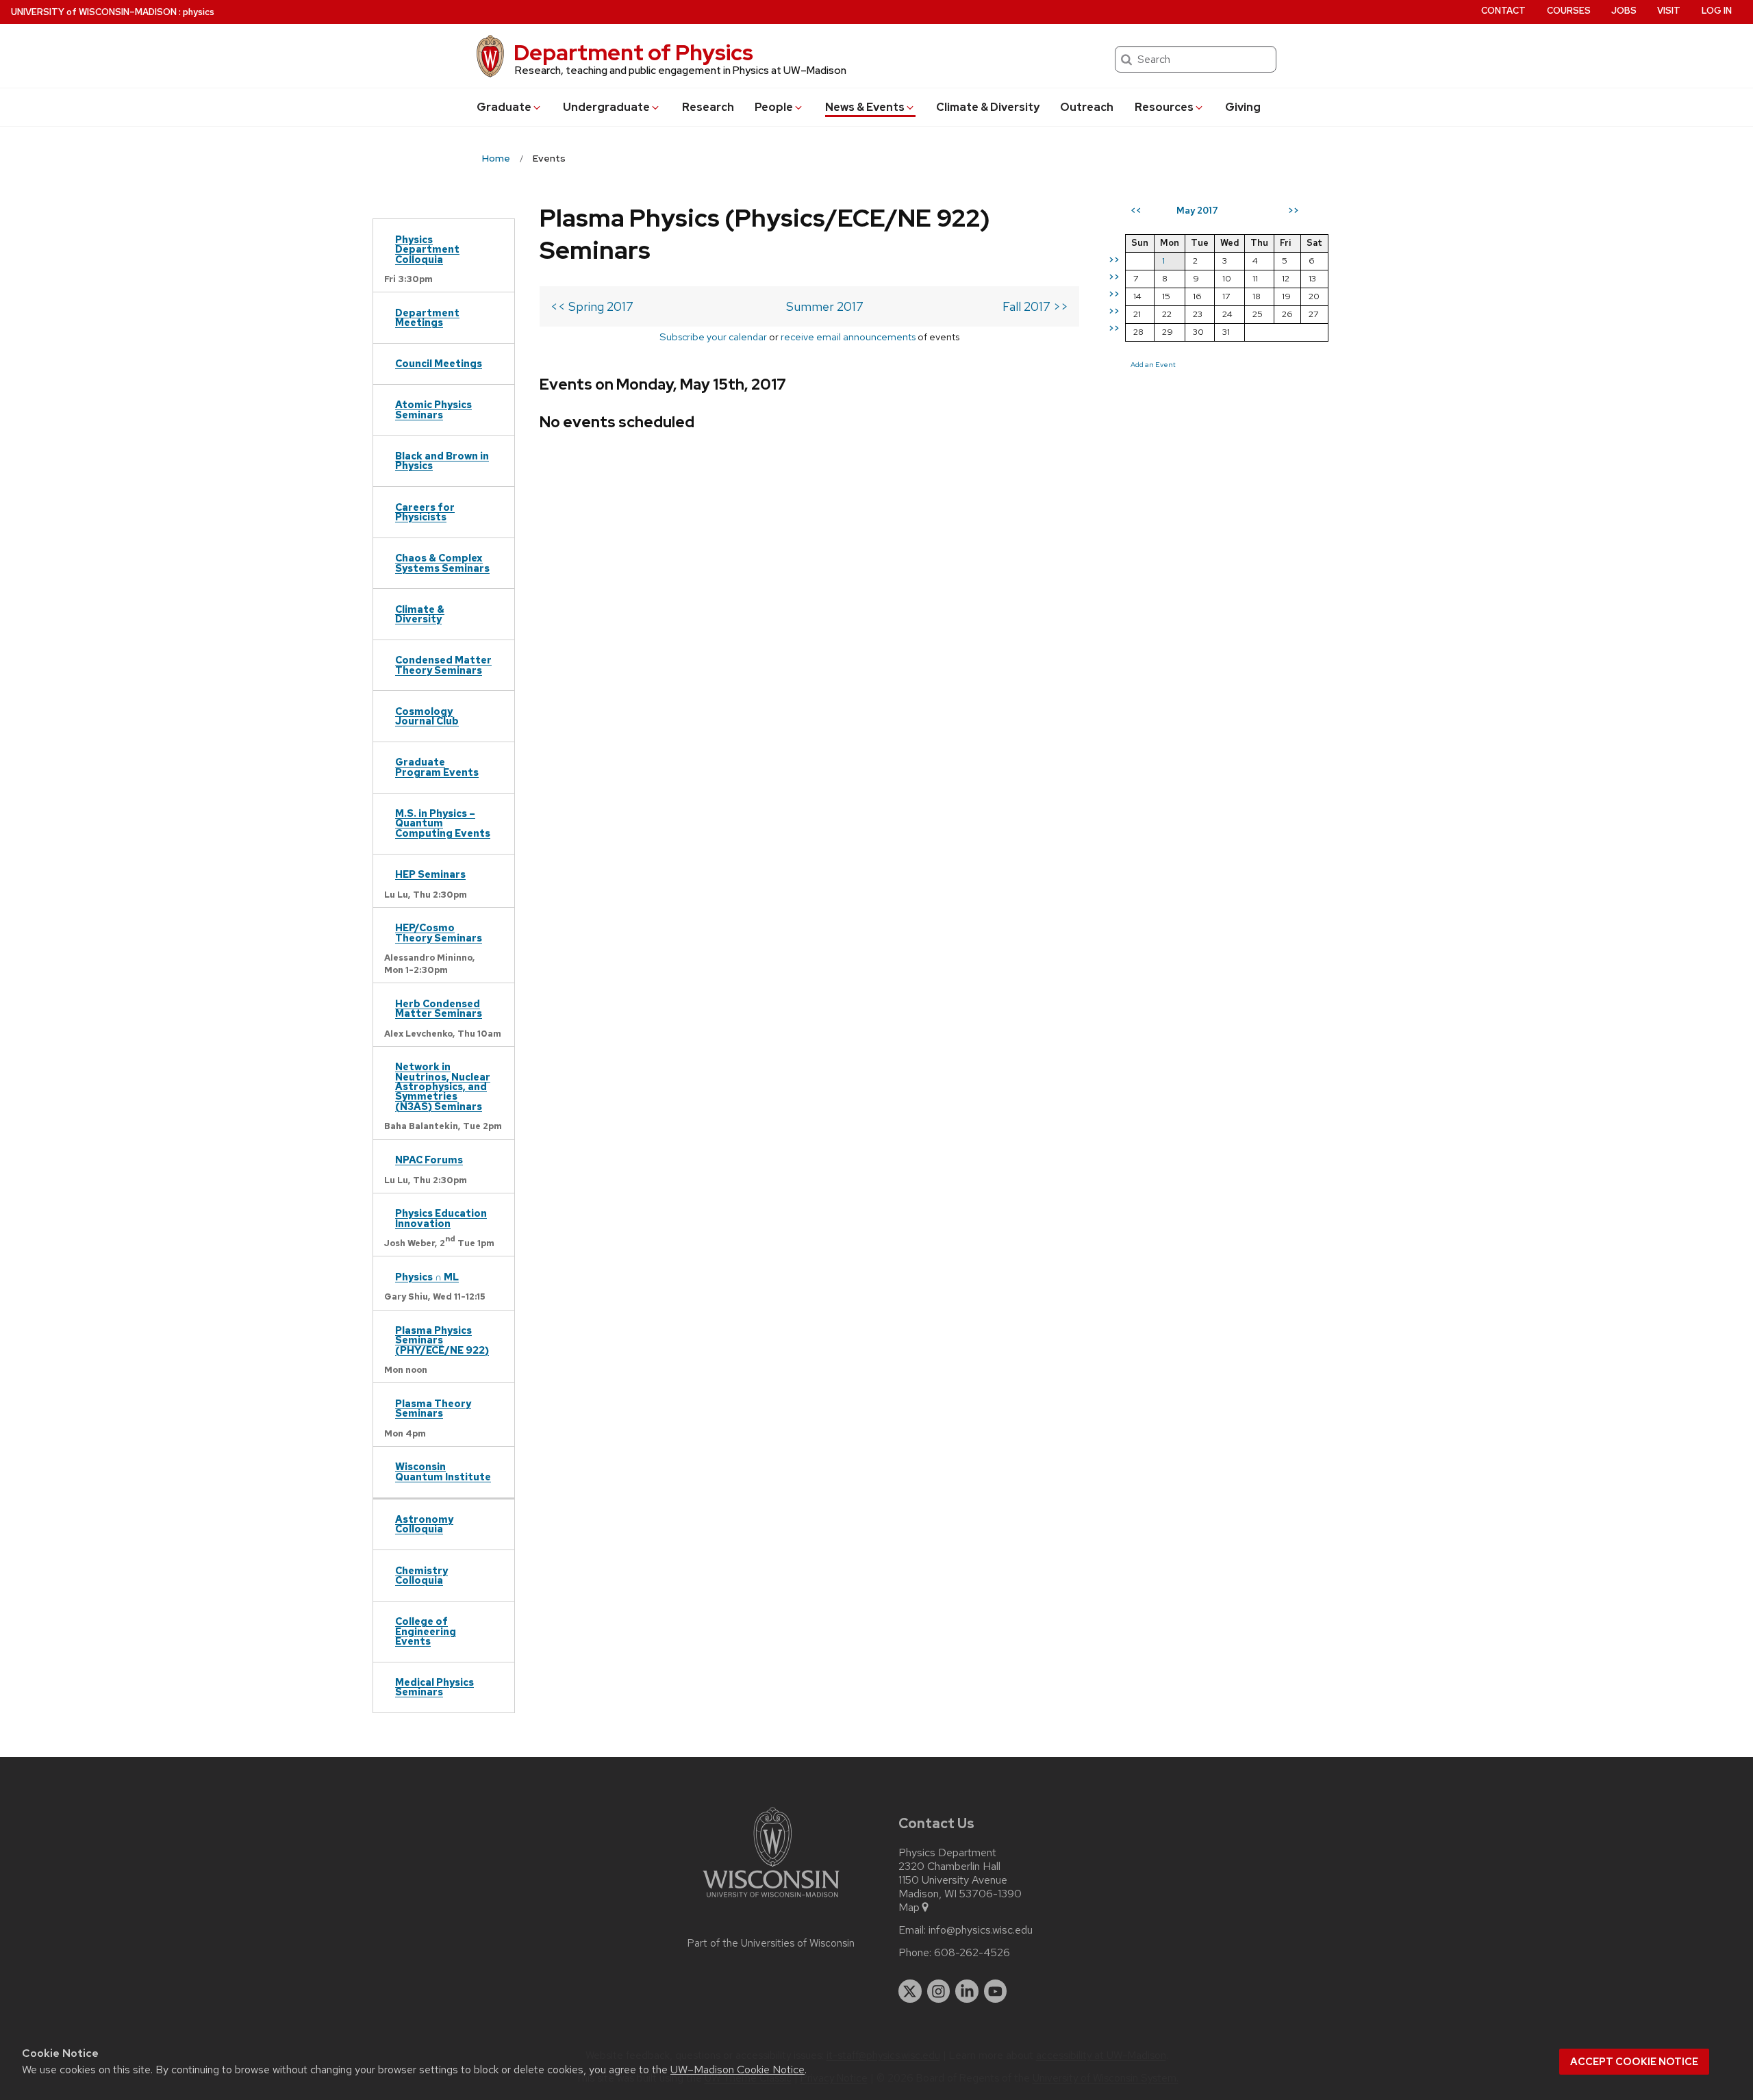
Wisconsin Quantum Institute (443, 1471)
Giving (1243, 107)
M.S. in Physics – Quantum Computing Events (443, 823)
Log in (1717, 11)
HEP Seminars (430, 874)
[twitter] (910, 1991)
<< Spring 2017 (592, 306)
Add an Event (1153, 364)
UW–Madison (94, 12)
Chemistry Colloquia (421, 1575)
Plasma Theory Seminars (433, 1408)
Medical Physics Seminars (434, 1687)
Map (909, 1908)
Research (708, 107)
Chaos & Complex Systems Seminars (442, 562)
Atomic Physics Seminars (433, 409)
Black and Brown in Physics (442, 460)
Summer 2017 (825, 306)
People (774, 107)
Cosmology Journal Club (427, 716)
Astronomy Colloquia (424, 1524)
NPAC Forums (429, 1160)
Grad (504, 107)
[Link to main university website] (771, 1900)
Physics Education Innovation (441, 1218)
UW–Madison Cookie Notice (737, 2070)
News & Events (865, 107)
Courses (1569, 11)
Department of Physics (633, 52)
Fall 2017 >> (1035, 306)
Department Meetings (427, 317)
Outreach (1087, 107)
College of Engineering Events (426, 1631)
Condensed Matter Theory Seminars (443, 665)
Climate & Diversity (988, 107)
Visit (1669, 11)
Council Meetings (439, 363)
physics (199, 12)
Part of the (771, 1943)
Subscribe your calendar (713, 337)
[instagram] (939, 1991)
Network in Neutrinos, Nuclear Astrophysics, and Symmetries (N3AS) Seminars (443, 1086)
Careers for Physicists (425, 512)
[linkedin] (967, 1991)
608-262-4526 (972, 1953)
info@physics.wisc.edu (981, 1930)
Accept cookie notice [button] (1634, 2062)
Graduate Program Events (437, 767)
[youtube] (996, 1991)
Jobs (1624, 11)
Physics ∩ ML (427, 1277)
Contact (1503, 11)
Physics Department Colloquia (427, 249)
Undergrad (606, 107)
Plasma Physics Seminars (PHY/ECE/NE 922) (442, 1340)
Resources (1164, 107)
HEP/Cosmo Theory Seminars (439, 932)
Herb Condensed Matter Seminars (439, 1008)
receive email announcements (848, 337)
